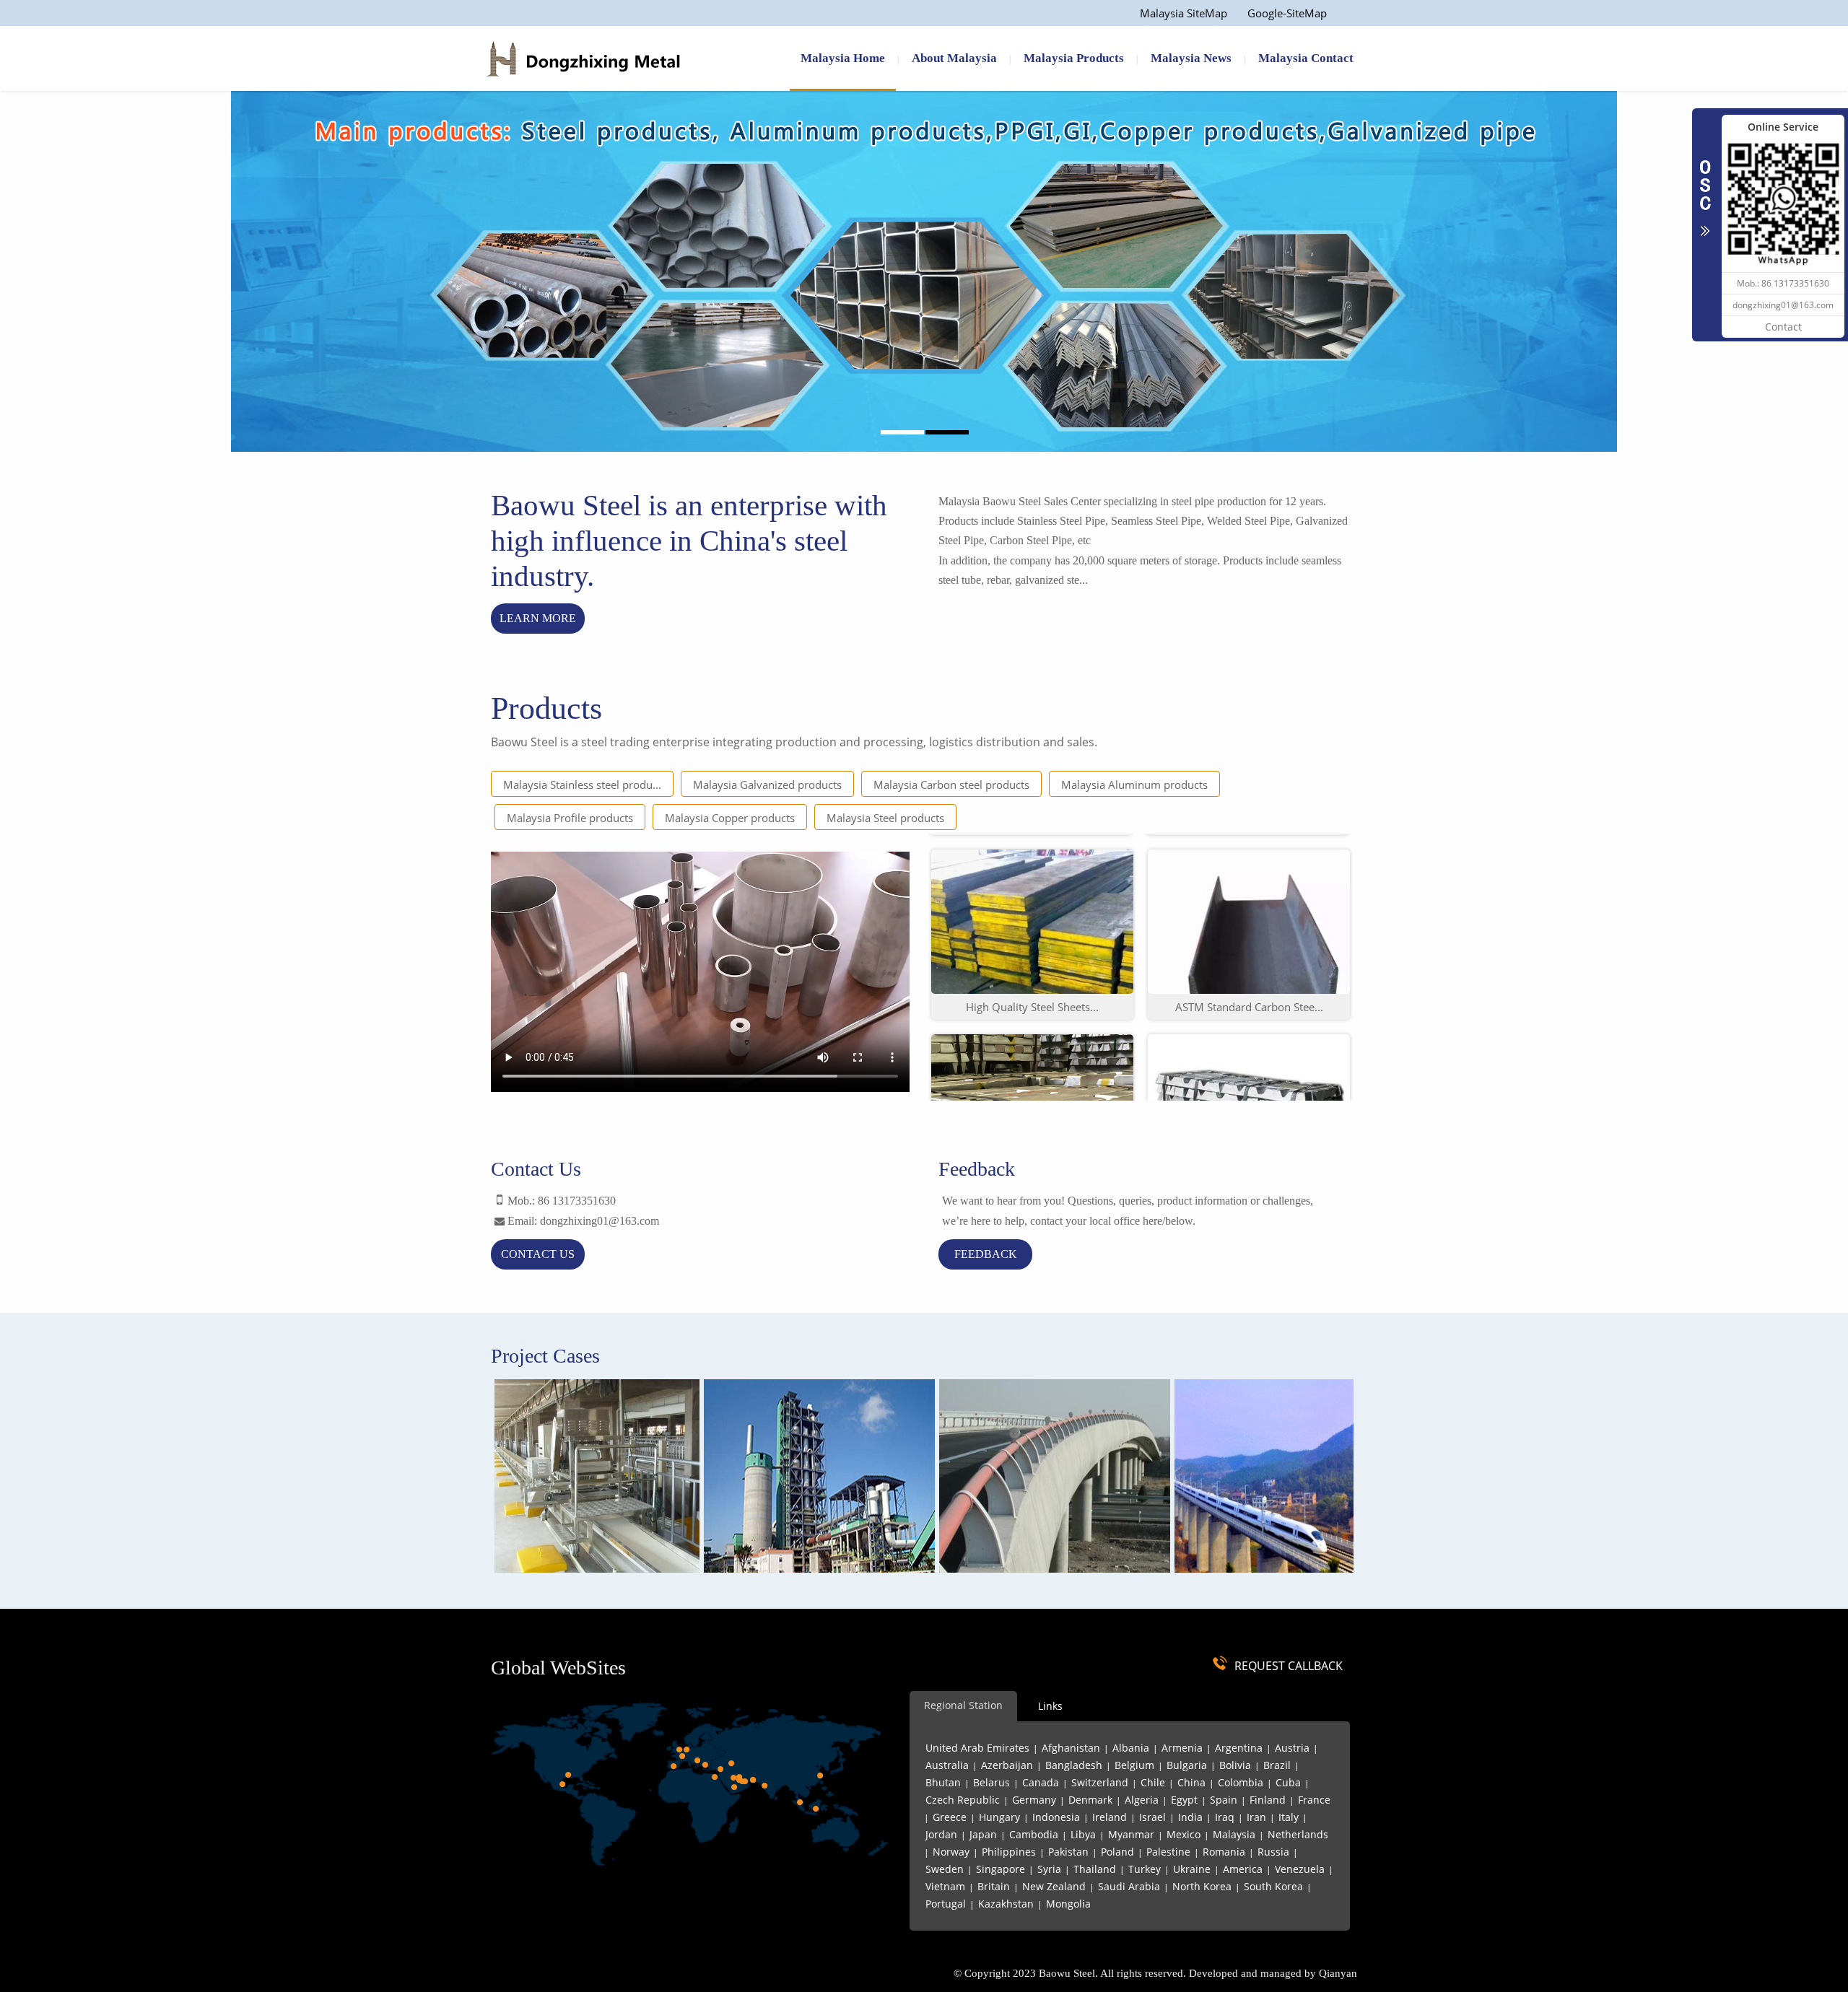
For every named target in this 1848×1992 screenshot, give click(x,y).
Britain (994, 1886)
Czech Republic (963, 1800)
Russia (1273, 1852)
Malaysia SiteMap (1184, 13)
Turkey (1145, 1869)
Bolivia (1235, 1765)
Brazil (1277, 1765)
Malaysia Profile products (570, 818)
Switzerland (1100, 1782)
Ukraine (1192, 1869)
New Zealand (1054, 1886)
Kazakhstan (1006, 1904)
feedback (986, 1254)
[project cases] (699, 1479)
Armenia (1182, 1748)
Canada (1041, 1782)
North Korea (1202, 1886)
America (1243, 1869)
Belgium (1134, 1765)
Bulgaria (1187, 1765)
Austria (1292, 1748)
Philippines (1009, 1852)
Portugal (946, 1904)
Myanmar (1131, 1834)
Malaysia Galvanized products (767, 785)
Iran (1256, 1817)
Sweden (945, 1869)
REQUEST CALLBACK (1289, 1666)
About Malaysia (954, 58)
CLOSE (1705, 191)
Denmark (1090, 1800)
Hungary (999, 1817)
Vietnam (945, 1886)
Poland (1117, 1852)
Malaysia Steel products (885, 818)
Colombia (1241, 1782)
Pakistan (1068, 1852)
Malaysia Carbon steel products (951, 785)
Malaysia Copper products (730, 818)
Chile (1153, 1782)
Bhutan (943, 1782)
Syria (1049, 1869)
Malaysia (1234, 1834)
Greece (950, 1817)
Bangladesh (1074, 1765)
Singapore (1001, 1869)
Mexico (1184, 1834)
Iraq (1225, 1817)
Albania (1131, 1748)
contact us (538, 1254)
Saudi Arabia (1129, 1886)
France (1314, 1800)
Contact (1783, 327)
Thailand (1095, 1869)
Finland (1268, 1800)
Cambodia (1034, 1834)
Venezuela (1300, 1869)
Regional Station (963, 1705)
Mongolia (1068, 1904)
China (1191, 1782)
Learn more (538, 618)
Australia (947, 1765)
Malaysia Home (843, 58)
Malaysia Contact (1306, 58)
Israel (1152, 1817)
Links (1050, 1706)
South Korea (1273, 1886)
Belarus (991, 1782)
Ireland (1110, 1817)
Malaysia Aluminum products (1134, 785)
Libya (1083, 1834)
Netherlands (1298, 1834)
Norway (951, 1852)
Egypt (1184, 1800)
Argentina (1239, 1748)
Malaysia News (1191, 58)
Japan (983, 1834)
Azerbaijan (1007, 1765)
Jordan (941, 1834)
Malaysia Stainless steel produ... (582, 785)
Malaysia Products (1074, 58)
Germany (1034, 1800)
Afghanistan (1071, 1748)
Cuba (1288, 1782)
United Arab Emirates (977, 1748)
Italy (1289, 1817)
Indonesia (1056, 1817)
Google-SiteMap (1287, 13)
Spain (1224, 1800)
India (1190, 1817)
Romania (1224, 1852)
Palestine (1168, 1852)
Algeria (1142, 1800)
